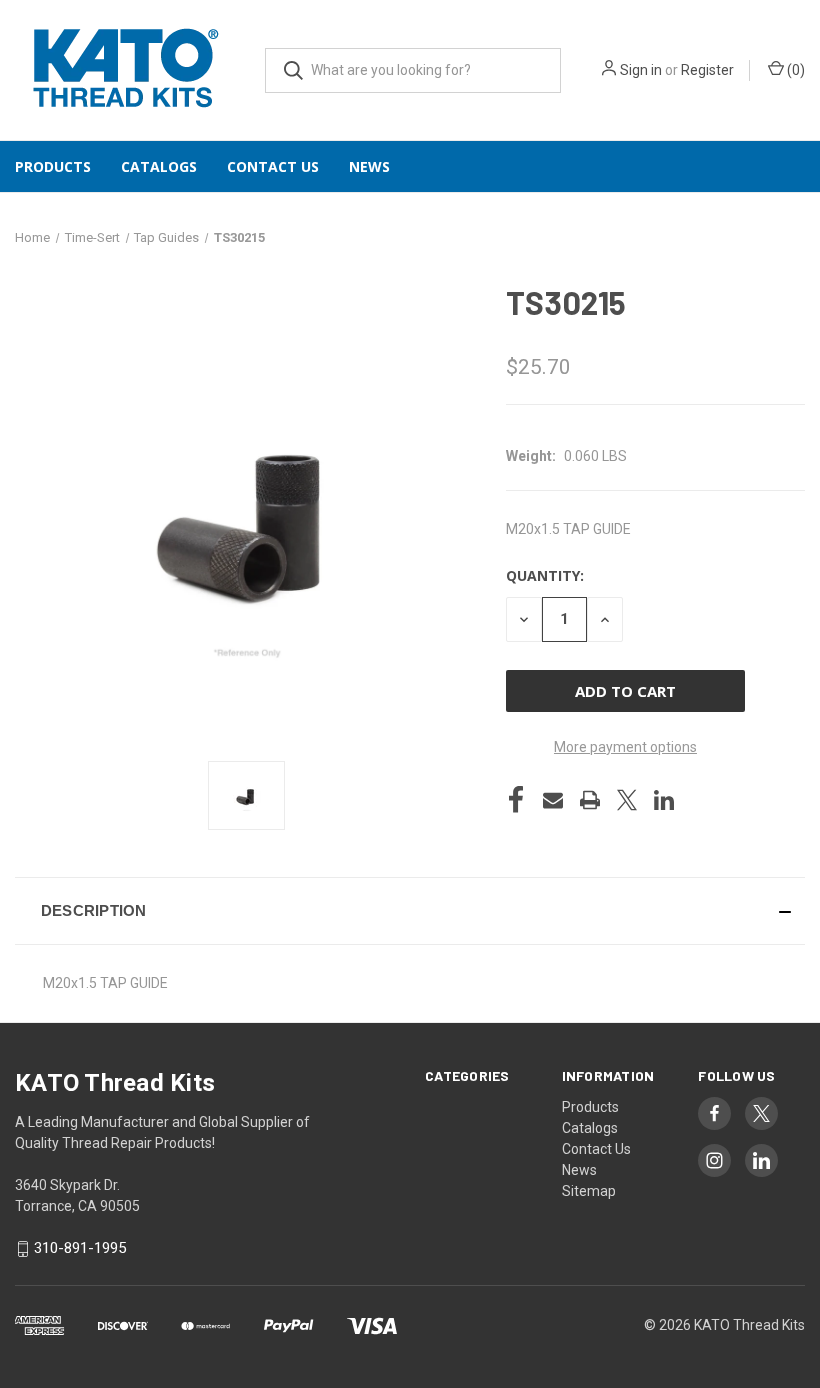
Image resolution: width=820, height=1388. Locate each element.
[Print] (590, 800)
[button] (410, 911)
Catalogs (159, 166)
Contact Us (273, 166)
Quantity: (545, 575)
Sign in (641, 70)
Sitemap (589, 1191)
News (369, 166)
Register (707, 70)
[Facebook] (516, 800)
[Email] (553, 800)
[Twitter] (627, 800)
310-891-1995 (80, 1248)
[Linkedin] (664, 800)
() (794, 70)
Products (53, 166)
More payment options (625, 747)
